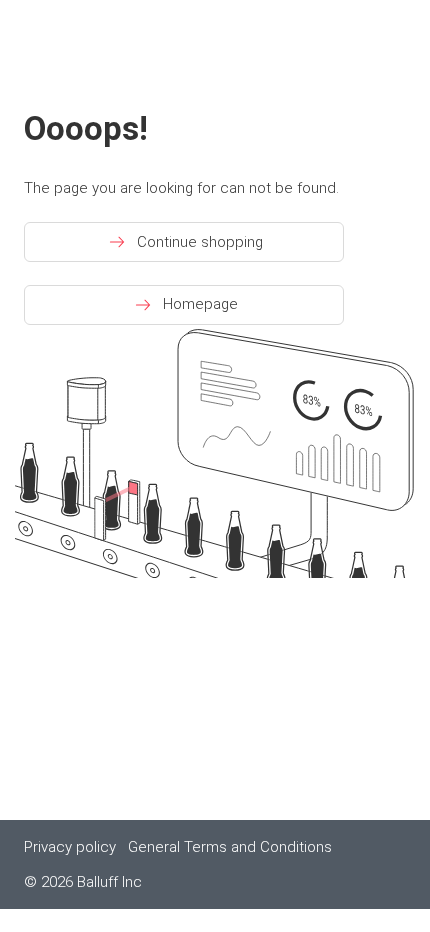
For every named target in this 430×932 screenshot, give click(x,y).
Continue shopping (200, 242)
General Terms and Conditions (230, 847)
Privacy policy (70, 847)
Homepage (200, 304)
